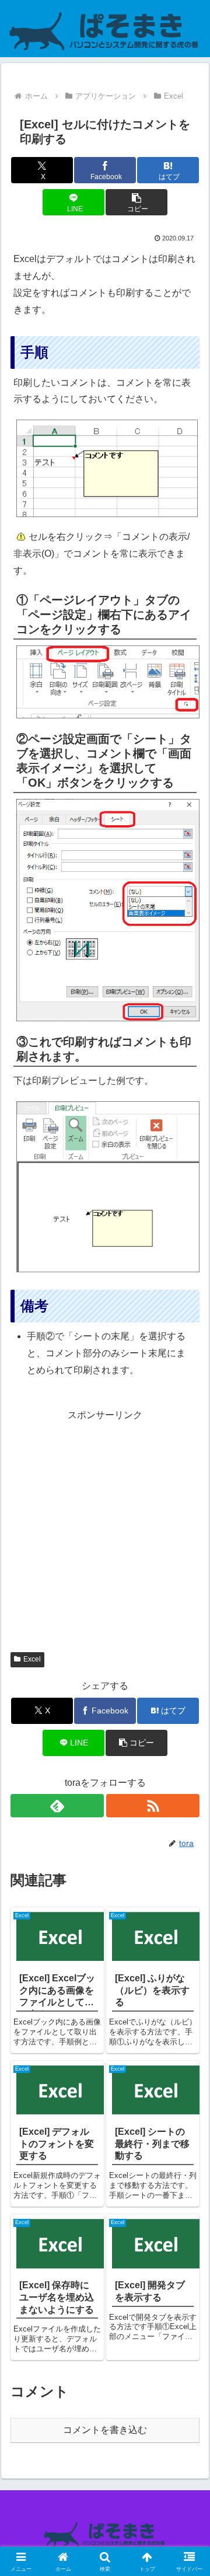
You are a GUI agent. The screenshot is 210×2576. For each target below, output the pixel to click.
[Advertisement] (105, 1529)
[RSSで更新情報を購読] (153, 1806)
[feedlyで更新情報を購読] (57, 1806)
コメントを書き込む (105, 2430)
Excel (32, 1659)
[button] (136, 202)
